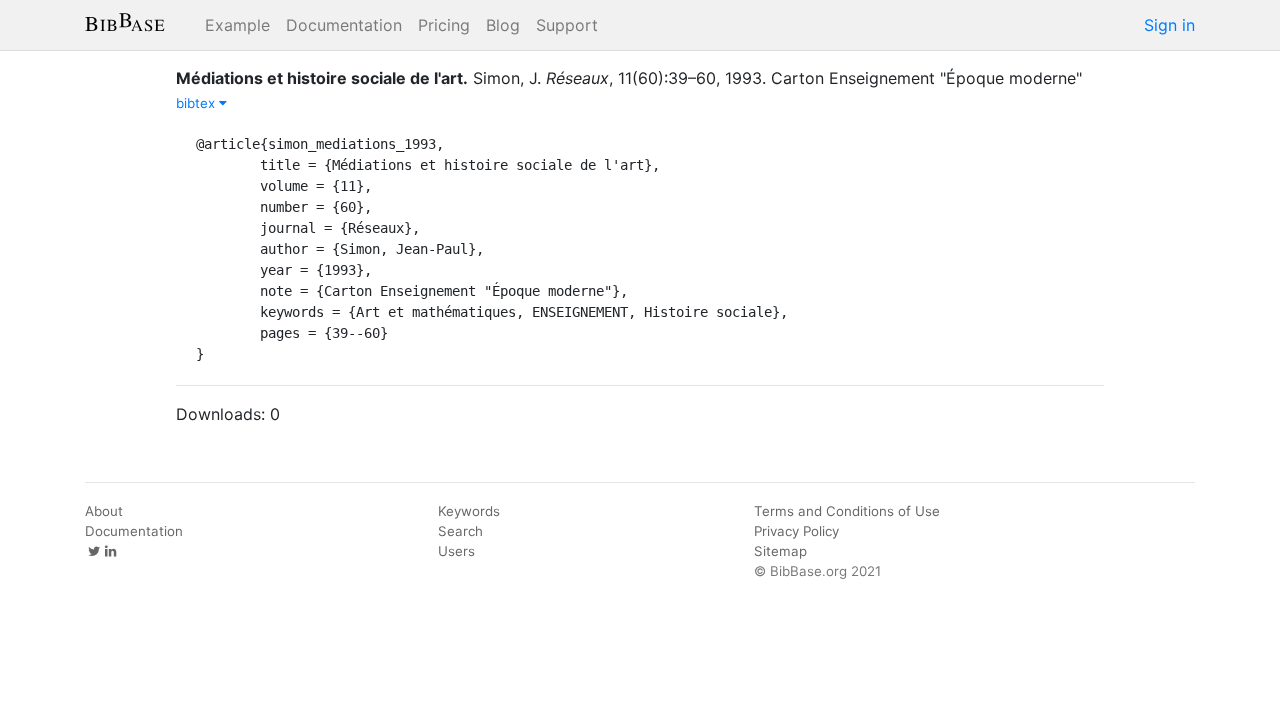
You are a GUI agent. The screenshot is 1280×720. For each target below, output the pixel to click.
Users (456, 551)
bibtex (197, 103)
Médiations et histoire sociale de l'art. (322, 78)
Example (237, 25)
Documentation (344, 25)
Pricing (444, 25)
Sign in (1169, 25)
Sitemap (780, 551)
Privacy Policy (796, 531)
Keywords (469, 511)
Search (460, 531)
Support (567, 25)
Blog (503, 25)
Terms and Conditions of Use (847, 511)
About (104, 511)
